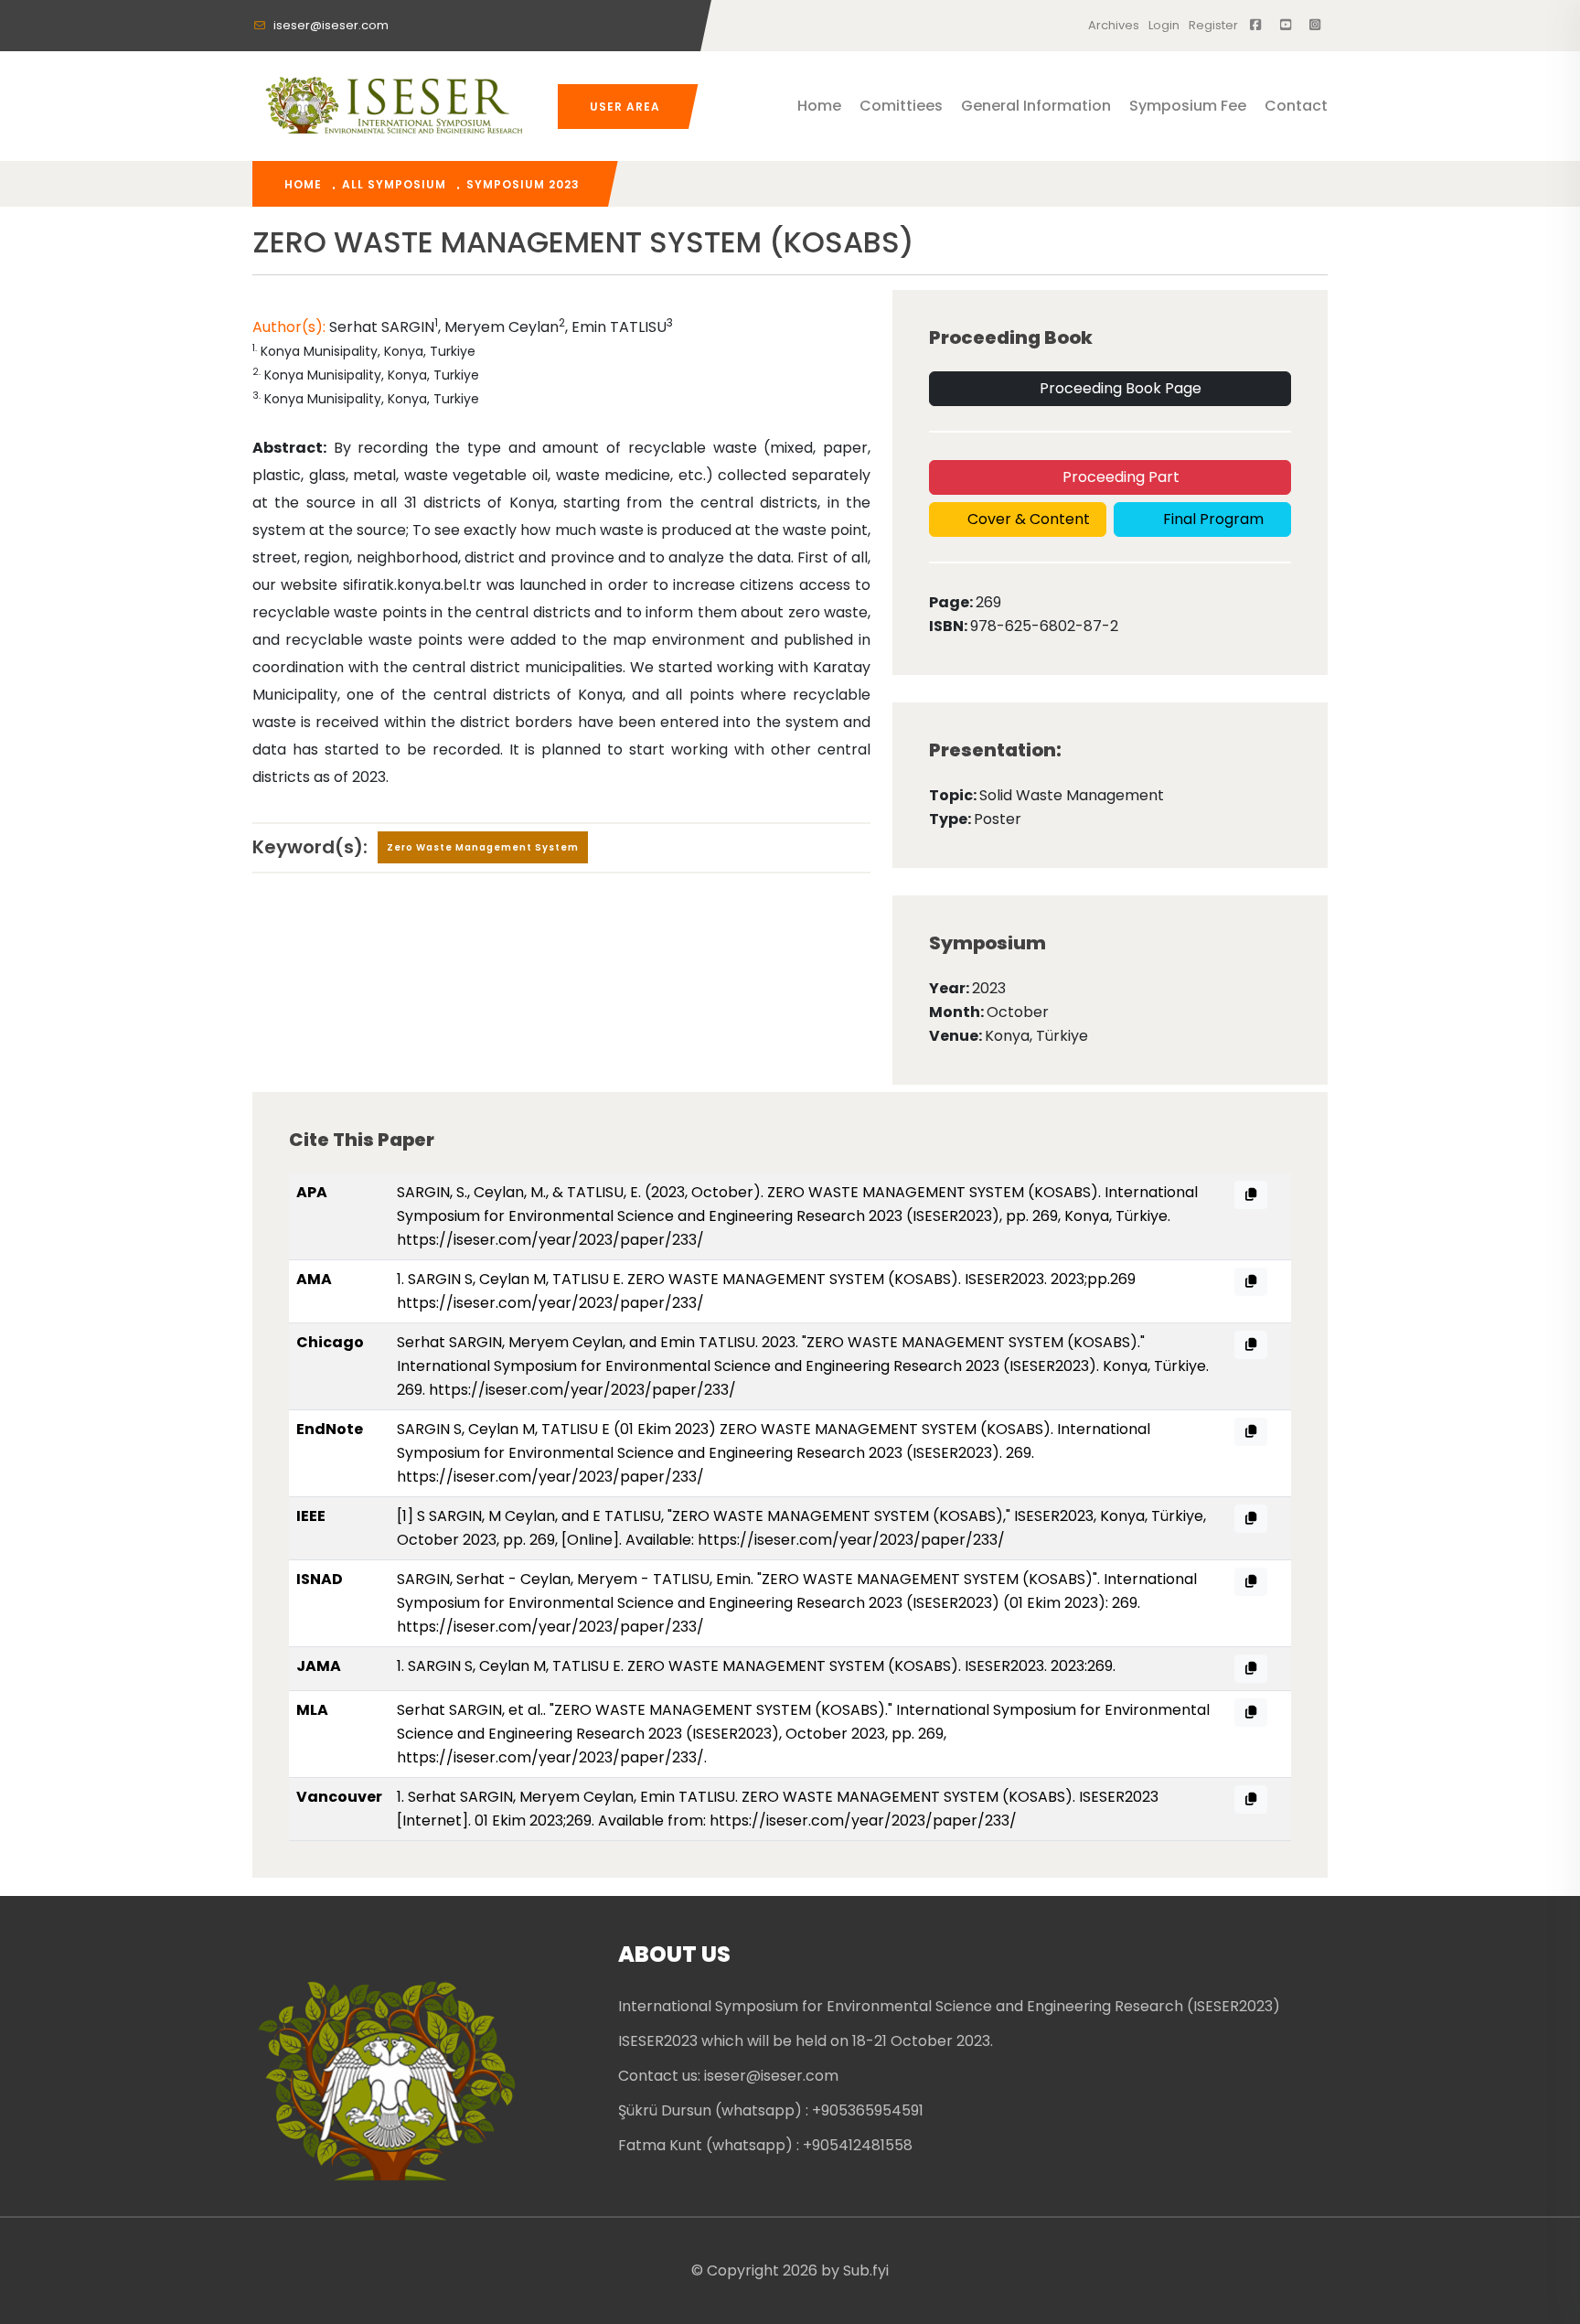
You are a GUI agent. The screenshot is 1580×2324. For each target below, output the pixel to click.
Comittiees (901, 106)
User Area (625, 107)
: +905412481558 (854, 2145)
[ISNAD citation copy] (1251, 1582)
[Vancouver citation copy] (1251, 1799)
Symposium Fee (1188, 106)
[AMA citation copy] (1251, 1282)
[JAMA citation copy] (1251, 1669)
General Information (1036, 106)
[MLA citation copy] (1251, 1713)
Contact (1296, 106)
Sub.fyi (866, 2270)
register (1213, 25)
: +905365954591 (865, 2110)
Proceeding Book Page (1119, 388)
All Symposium (394, 184)
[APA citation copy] (1251, 1195)
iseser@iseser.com (330, 25)
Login (1164, 25)
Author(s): (289, 327)
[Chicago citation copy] (1251, 1345)
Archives (1114, 25)
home (303, 184)
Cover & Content (1027, 519)
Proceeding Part (1119, 477)
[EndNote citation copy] (1251, 1432)
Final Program (1212, 519)
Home (819, 106)
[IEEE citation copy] (1251, 1519)
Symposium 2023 (523, 184)
